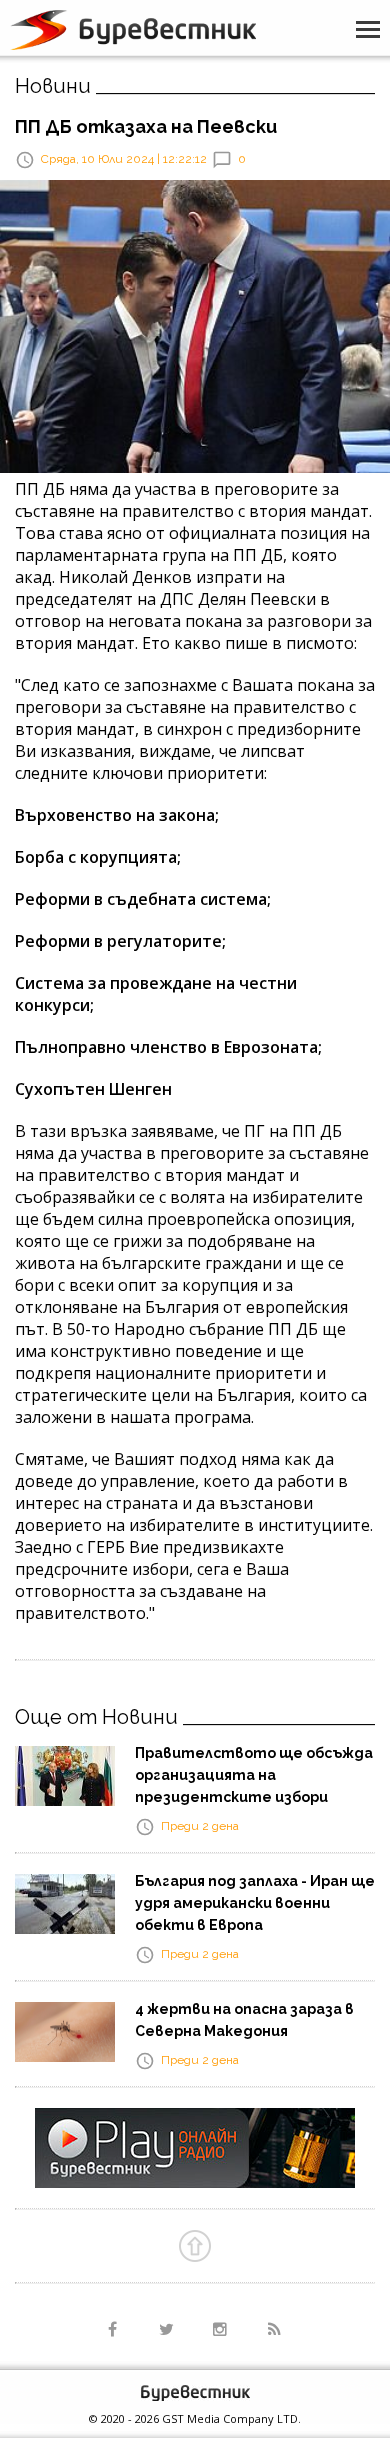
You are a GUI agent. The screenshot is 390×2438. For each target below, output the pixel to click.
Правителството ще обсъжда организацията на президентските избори (254, 1775)
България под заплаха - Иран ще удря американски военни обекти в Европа (255, 1903)
